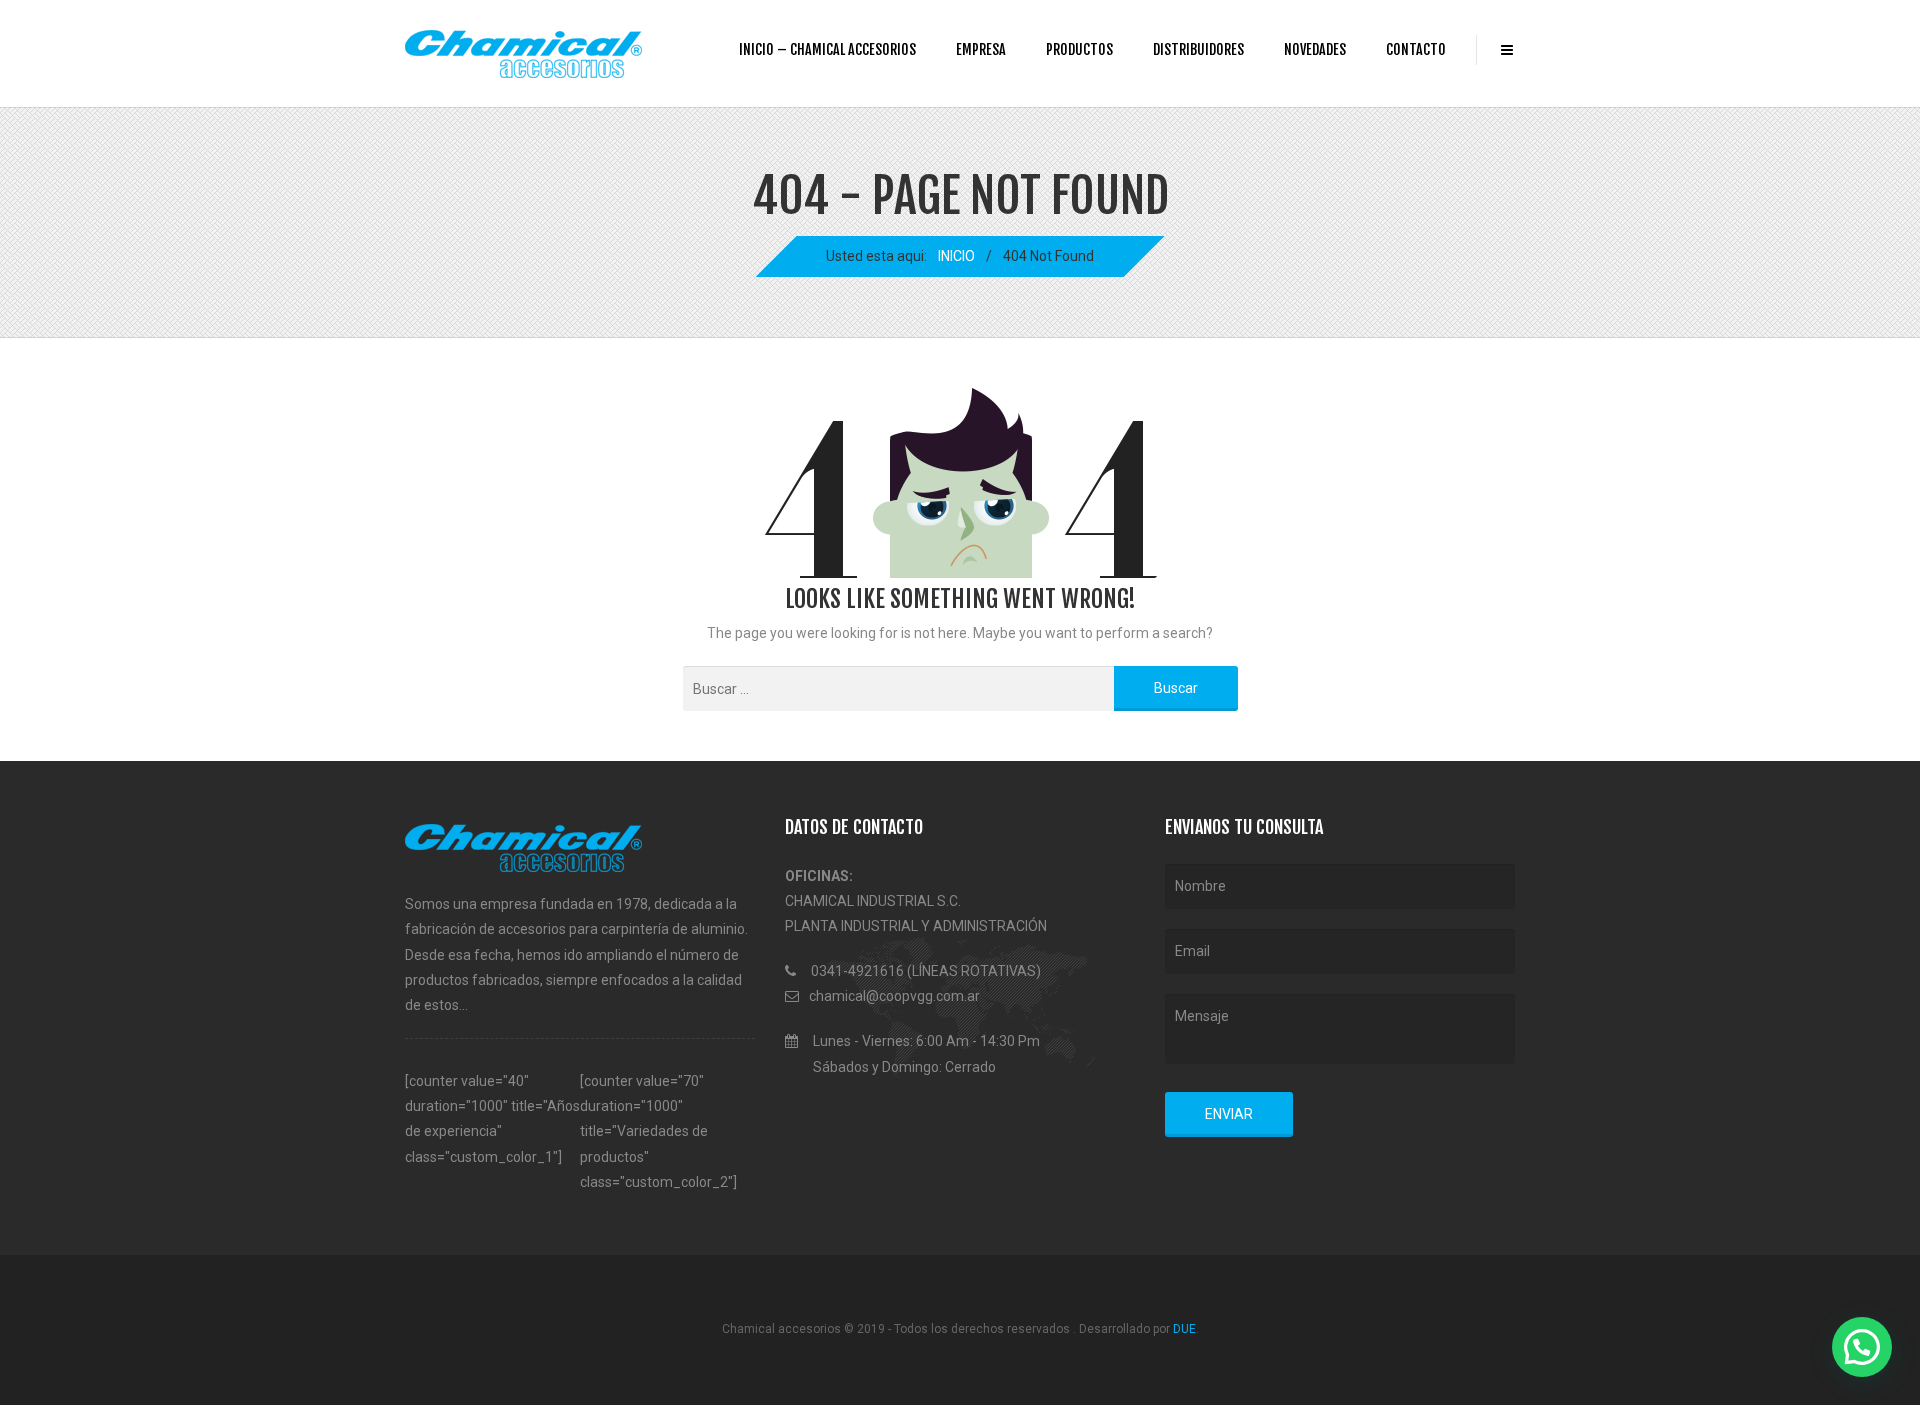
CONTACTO (1416, 49)
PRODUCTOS (1079, 49)
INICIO (956, 256)
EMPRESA (981, 49)
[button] (1862, 1347)
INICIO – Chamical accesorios (827, 49)
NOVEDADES (1315, 49)
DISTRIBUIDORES (1198, 49)
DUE (1184, 1329)
